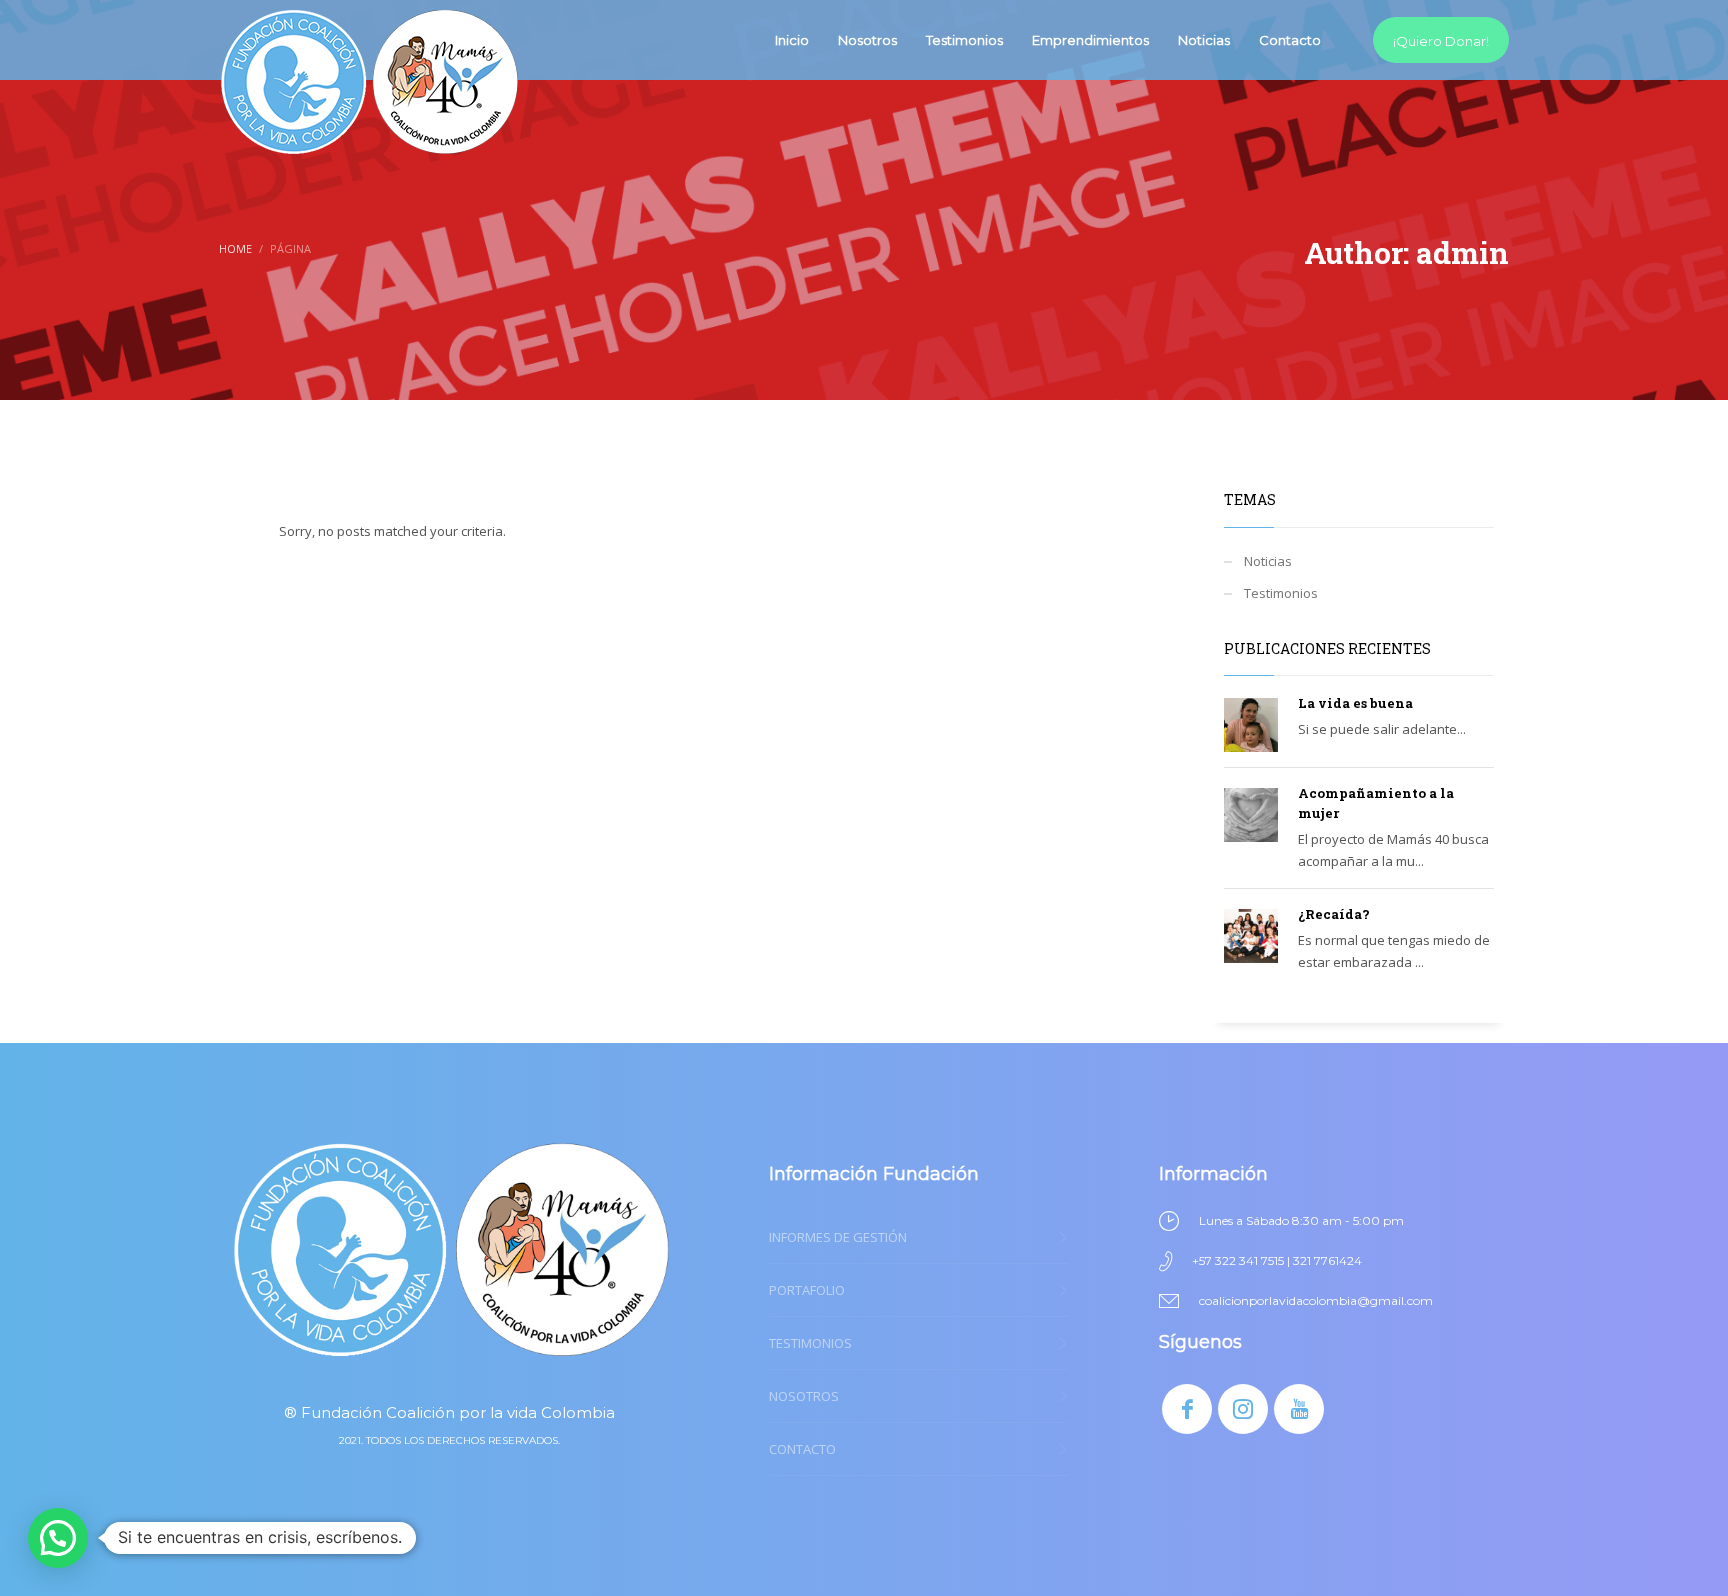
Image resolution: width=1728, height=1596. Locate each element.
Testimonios (1281, 593)
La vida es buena (1355, 703)
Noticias (1268, 561)
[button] (58, 1538)
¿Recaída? (1334, 914)
